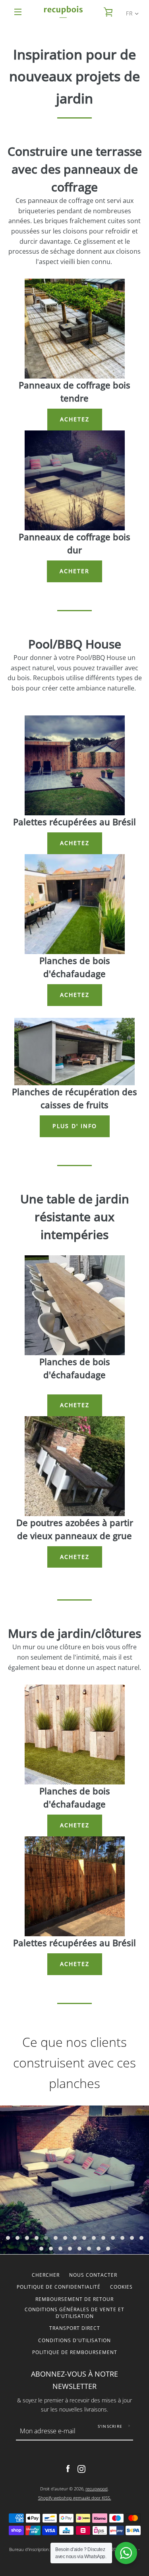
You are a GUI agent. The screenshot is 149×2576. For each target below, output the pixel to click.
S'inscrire (110, 2426)
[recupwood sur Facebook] (68, 2468)
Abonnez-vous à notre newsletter (74, 2380)
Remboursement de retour (74, 2299)
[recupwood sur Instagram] (81, 2468)
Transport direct (75, 2328)
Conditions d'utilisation (74, 2340)
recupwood (97, 2489)
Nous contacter (93, 2275)
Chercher (46, 2275)
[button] (8, 2238)
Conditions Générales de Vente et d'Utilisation (74, 2313)
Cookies (121, 2287)
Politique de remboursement (75, 2352)
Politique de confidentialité (59, 2287)
